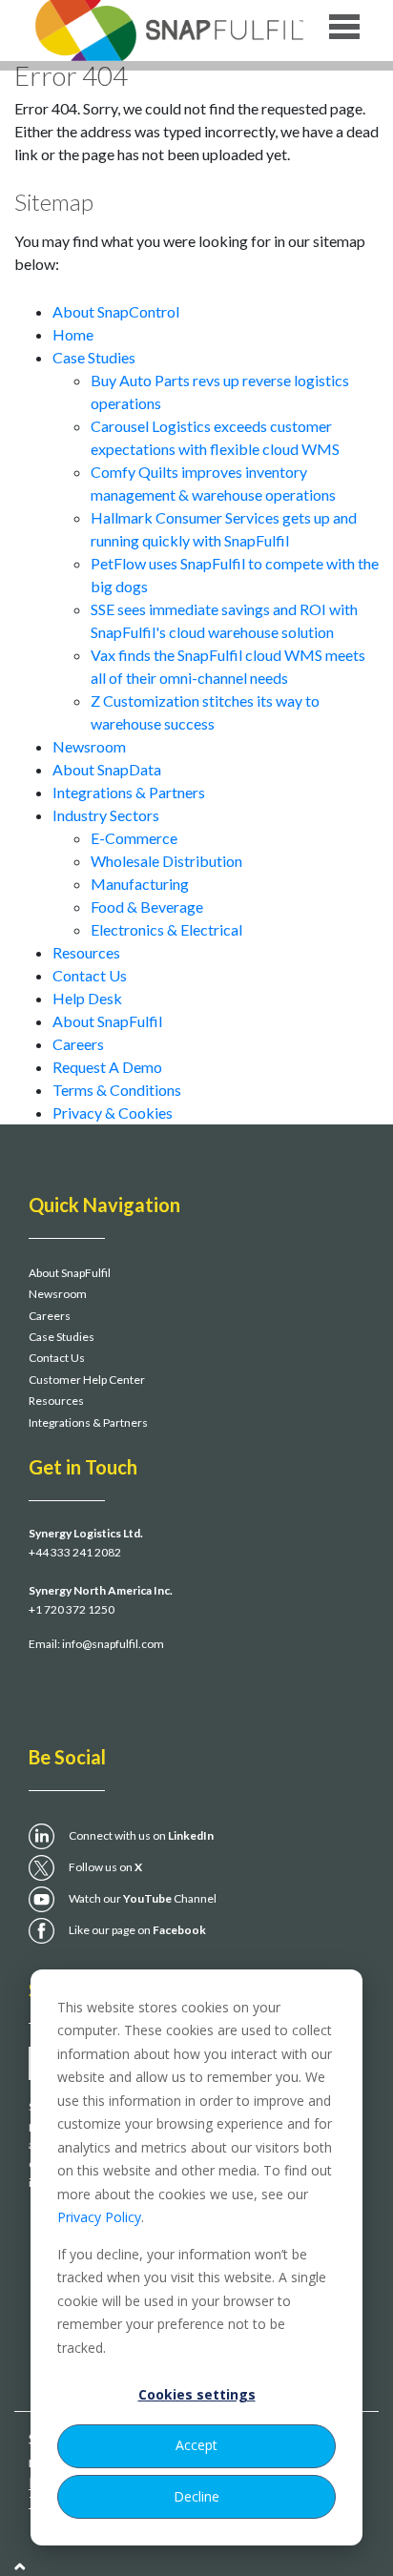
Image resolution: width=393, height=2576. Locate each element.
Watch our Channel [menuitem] (143, 1898)
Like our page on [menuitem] (137, 1930)
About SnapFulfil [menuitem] (70, 1273)
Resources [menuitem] (56, 1401)
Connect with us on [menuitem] (141, 1835)
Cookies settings (197, 2394)
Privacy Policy (99, 2217)
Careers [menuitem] (50, 1316)
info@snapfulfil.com (113, 1644)
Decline (196, 2496)
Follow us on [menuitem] (105, 1867)
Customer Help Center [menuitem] (87, 1380)
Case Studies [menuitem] (62, 1337)
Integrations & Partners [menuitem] (88, 1422)
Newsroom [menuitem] (58, 1294)
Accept (196, 2445)
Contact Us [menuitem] (57, 1358)
